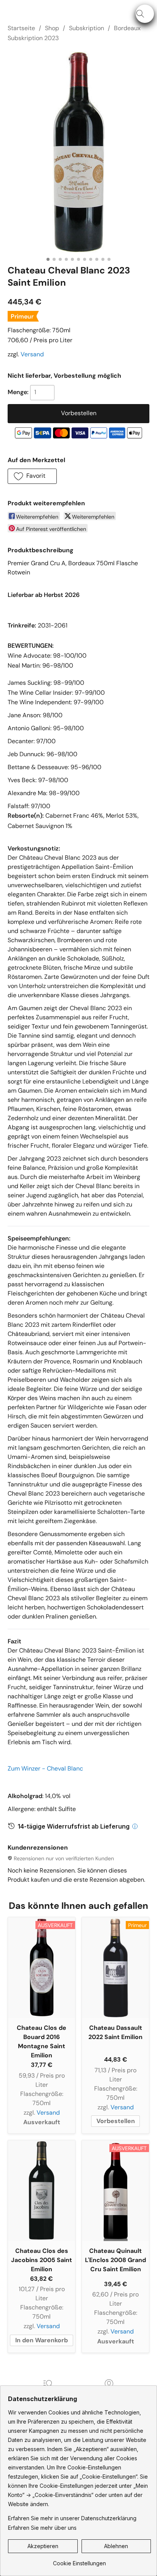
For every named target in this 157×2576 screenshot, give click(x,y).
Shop (52, 28)
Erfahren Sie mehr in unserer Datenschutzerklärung (72, 2518)
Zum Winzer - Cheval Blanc (45, 1768)
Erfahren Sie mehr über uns (42, 2528)
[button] (145, 14)
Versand (32, 354)
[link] (79, 2561)
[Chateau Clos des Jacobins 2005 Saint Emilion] (42, 2191)
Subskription (87, 28)
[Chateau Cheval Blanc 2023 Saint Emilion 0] (78, 152)
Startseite (21, 28)
